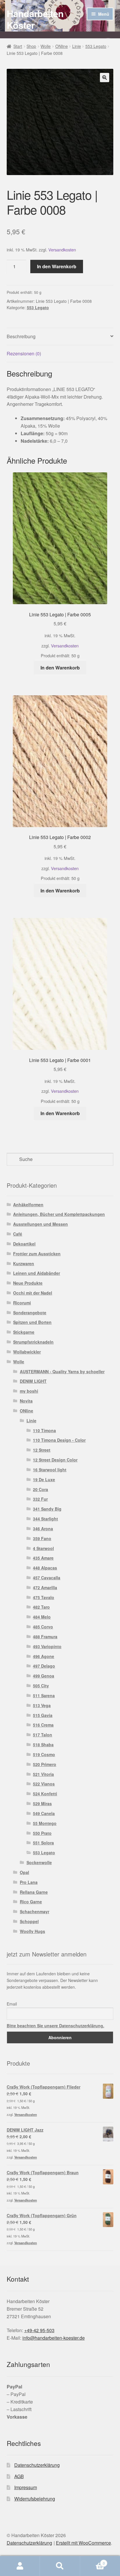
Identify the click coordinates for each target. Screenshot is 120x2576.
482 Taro (41, 1607)
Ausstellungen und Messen (40, 1224)
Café (18, 1234)
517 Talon (43, 1735)
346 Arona (43, 1529)
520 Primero (45, 1764)
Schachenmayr (35, 1911)
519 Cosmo (44, 1754)
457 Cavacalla (47, 1578)
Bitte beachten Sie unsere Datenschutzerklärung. (55, 2026)
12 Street (42, 1450)
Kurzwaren (24, 1263)
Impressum (26, 2487)
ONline (62, 46)
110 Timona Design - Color (59, 1440)
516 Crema (43, 1725)
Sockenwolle (39, 1862)
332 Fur (40, 1499)
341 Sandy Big (47, 1509)
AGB (19, 2476)
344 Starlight (45, 1519)
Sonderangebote (30, 1313)
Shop (31, 46)
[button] (105, 78)
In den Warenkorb (57, 266)
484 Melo (42, 1617)
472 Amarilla (45, 1587)
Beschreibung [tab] (21, 336)
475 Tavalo (44, 1597)
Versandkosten (62, 250)
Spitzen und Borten (32, 1322)
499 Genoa (44, 1676)
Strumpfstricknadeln (33, 1342)
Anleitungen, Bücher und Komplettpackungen (59, 1214)
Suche (60, 2566)
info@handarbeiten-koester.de (54, 2338)
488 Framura (45, 1637)
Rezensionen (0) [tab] (24, 353)
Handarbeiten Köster (35, 19)
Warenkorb (92, 2561)
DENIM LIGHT (33, 1381)
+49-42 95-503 (39, 2330)
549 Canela (44, 1813)
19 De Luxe (44, 1479)
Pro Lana (29, 1882)
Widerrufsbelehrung (35, 2499)
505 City (41, 1686)
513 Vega (42, 1705)
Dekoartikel (24, 1244)
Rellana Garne (34, 1892)
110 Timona (44, 1430)
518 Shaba (43, 1745)
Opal (24, 1872)
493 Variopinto (47, 1646)
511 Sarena (44, 1695)
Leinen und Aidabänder (37, 1273)
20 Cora (40, 1489)
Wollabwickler (27, 1352)
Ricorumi (22, 1303)
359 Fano (42, 1538)
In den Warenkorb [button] (60, 668)
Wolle (46, 46)
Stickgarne (24, 1332)
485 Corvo (43, 1627)
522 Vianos (44, 1784)
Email (12, 2004)
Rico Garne (31, 1902)
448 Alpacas (45, 1568)
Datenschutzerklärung (37, 2465)
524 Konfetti (45, 1794)
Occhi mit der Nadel (33, 1293)
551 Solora (43, 1843)
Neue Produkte (28, 1283)
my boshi (29, 1391)
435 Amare (43, 1558)
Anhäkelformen (28, 1205)
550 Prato (42, 1833)
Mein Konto (20, 2566)
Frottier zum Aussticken (37, 1254)
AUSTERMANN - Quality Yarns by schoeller (62, 1371)
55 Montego (45, 1823)
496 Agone (44, 1656)
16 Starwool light (50, 1470)
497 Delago (44, 1666)
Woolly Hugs (32, 1931)
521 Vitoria (43, 1774)
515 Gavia (43, 1715)
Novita (26, 1401)
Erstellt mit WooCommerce (83, 2543)
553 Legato (96, 46)
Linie (77, 46)
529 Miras (42, 1803)
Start (18, 46)
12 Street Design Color (55, 1460)
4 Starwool (43, 1548)
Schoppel (29, 1921)
